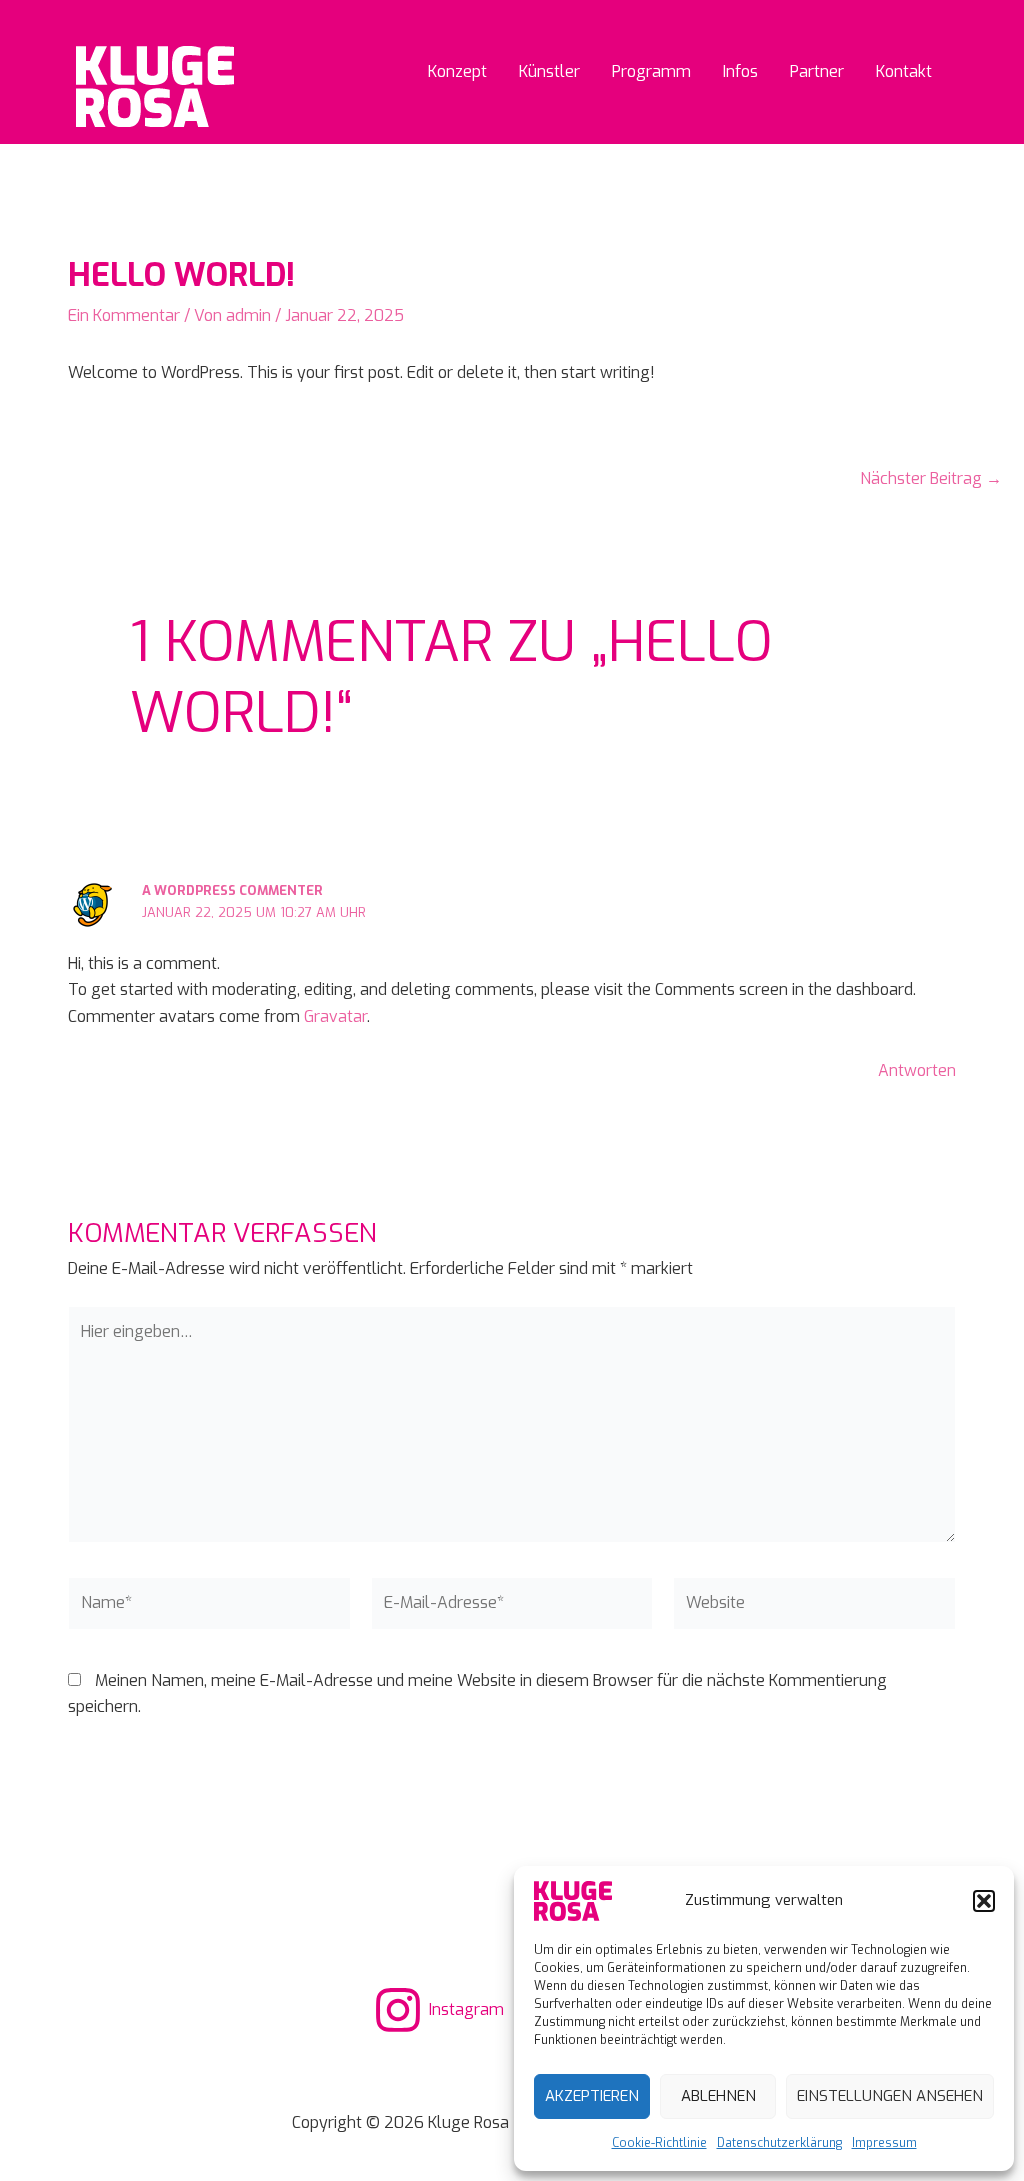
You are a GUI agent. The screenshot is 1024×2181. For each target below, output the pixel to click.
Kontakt (904, 71)
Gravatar (335, 1016)
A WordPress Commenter (232, 890)
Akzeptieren (592, 2096)
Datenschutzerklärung (779, 2143)
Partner (817, 71)
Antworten (917, 1070)
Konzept (457, 71)
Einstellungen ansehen (890, 2096)
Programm (651, 71)
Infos (740, 71)
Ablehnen (718, 2096)
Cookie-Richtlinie (659, 2143)
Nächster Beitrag (931, 479)
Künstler (549, 71)
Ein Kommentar (124, 315)
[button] (984, 1901)
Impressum (884, 2143)
